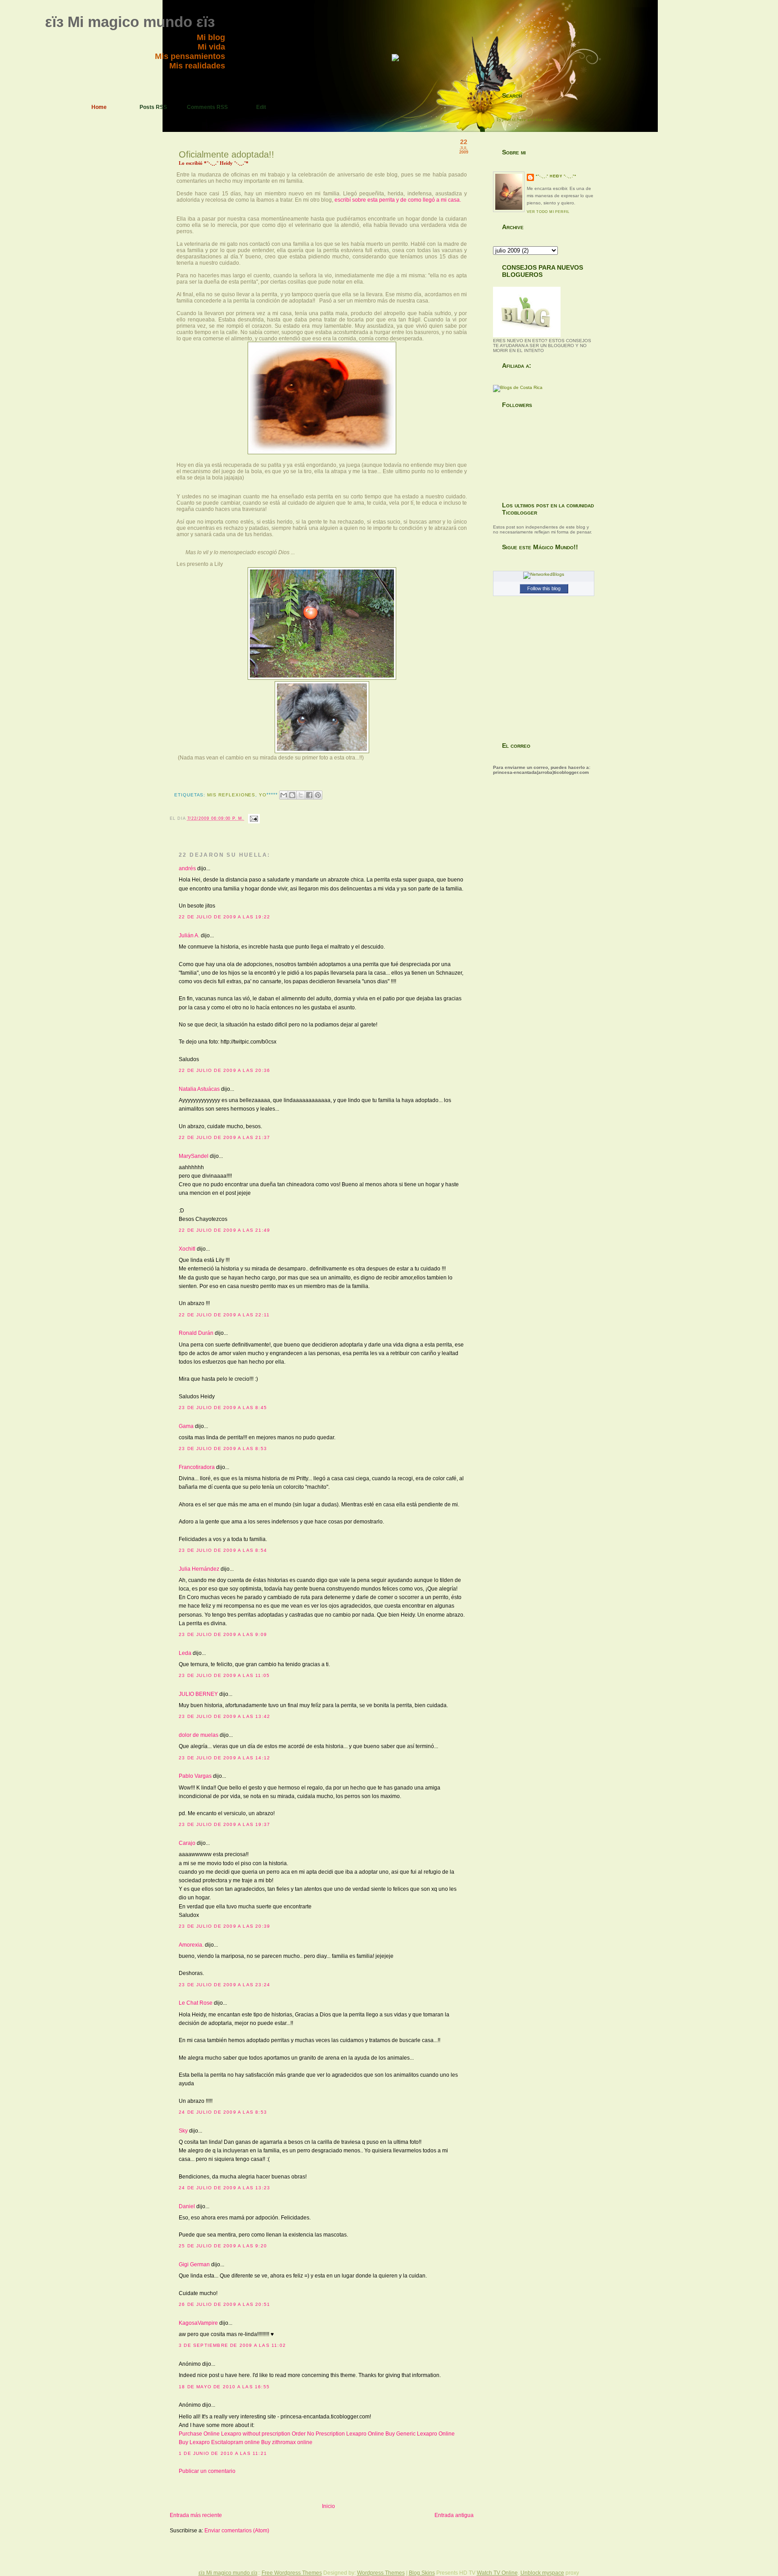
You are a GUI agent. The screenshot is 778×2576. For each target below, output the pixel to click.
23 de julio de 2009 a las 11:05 (224, 1675)
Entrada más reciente (196, 2515)
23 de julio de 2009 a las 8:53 (223, 1448)
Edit (261, 107)
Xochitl (187, 1249)
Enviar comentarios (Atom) (237, 2531)
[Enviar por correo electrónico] (284, 795)
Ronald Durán (196, 1333)
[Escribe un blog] (292, 795)
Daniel (187, 2206)
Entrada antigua (454, 2515)
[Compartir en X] (301, 795)
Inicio (328, 2506)
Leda (185, 1653)
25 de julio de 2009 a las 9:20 (223, 2246)
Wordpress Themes (381, 2573)
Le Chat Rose (196, 2003)
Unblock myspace (542, 2573)
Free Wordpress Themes (292, 2573)
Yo (263, 795)
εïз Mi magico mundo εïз (130, 22)
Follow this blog (544, 588)
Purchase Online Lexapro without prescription (235, 2434)
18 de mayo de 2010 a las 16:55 (224, 2387)
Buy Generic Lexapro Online (420, 2434)
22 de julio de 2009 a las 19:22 (224, 917)
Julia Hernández (199, 1569)
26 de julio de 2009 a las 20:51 (224, 2304)
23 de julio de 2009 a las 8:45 (223, 1408)
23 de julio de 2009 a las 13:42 (224, 1716)
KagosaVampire (198, 2323)
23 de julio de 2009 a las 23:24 (224, 1985)
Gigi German (194, 2264)
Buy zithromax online (287, 2442)
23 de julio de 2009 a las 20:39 (224, 1926)
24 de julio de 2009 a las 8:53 (223, 2112)
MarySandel (194, 1156)
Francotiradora (197, 1467)
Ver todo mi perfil (548, 212)
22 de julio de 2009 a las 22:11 (224, 1315)
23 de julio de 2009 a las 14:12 (224, 1758)
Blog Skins (422, 2573)
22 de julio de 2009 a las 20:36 (224, 1070)
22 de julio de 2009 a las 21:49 (224, 1230)
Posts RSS (153, 107)
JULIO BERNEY (198, 1694)
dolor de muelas (199, 1735)
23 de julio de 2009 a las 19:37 (224, 1824)
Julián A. (189, 935)
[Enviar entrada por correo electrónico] (253, 818)
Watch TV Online (497, 2573)
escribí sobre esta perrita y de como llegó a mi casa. (398, 200)
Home (99, 107)
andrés (187, 868)
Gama (186, 1426)
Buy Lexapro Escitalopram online (219, 2442)
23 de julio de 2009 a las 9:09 (223, 1634)
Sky (183, 2131)
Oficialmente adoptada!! (226, 154)
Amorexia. (191, 1945)
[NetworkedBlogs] (544, 574)
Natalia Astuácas (199, 1089)
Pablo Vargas (195, 1776)
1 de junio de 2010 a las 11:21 (223, 2453)
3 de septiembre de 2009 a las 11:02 (232, 2345)
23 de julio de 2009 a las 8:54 (223, 1550)
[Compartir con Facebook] (309, 795)
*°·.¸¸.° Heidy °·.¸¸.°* (556, 176)
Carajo (187, 1843)
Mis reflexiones (231, 795)
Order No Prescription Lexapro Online (338, 2434)
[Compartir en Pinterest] (318, 795)
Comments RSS (207, 107)
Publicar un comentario (207, 2471)
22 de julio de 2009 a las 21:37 (224, 1137)
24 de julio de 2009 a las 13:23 (224, 2188)
